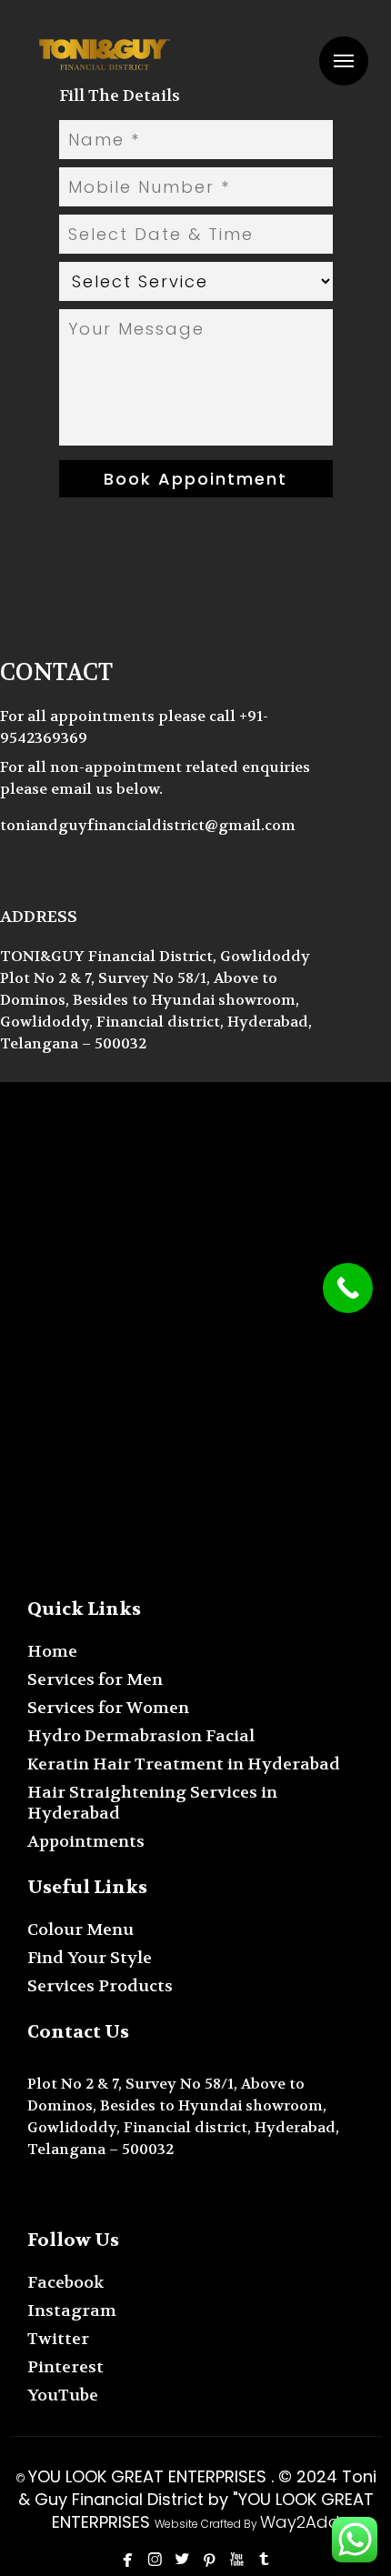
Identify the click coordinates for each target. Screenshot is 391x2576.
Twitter (58, 2339)
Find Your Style (90, 1958)
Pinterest (65, 2367)
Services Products (100, 1986)
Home (52, 1652)
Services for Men (95, 1680)
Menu (344, 61)
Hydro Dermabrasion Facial (141, 1736)
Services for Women (108, 1708)
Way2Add (300, 2522)
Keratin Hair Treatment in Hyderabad (184, 1764)
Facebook (65, 2283)
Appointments (86, 1842)
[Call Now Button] (348, 1288)
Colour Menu (80, 1930)
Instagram (72, 2311)
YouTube (63, 2396)
